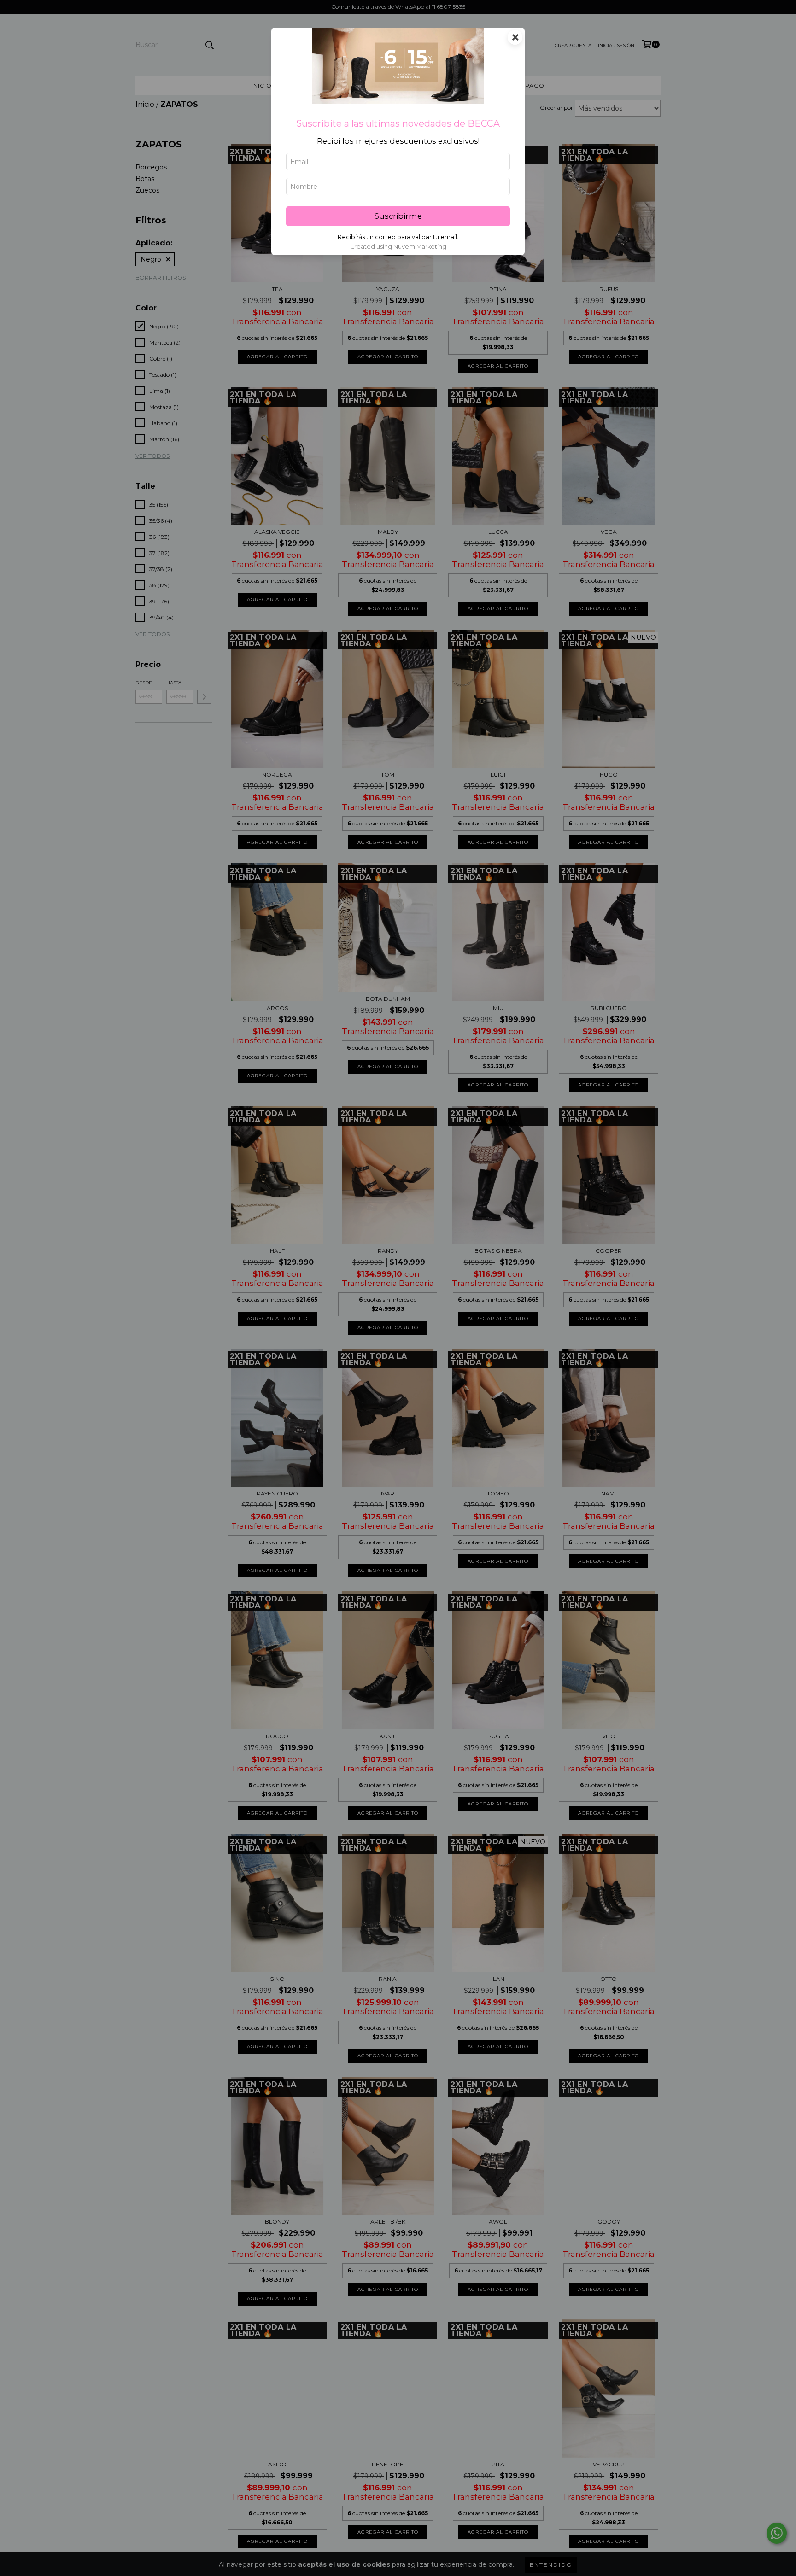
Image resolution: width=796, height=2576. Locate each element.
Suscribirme (398, 216)
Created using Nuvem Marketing (398, 247)
